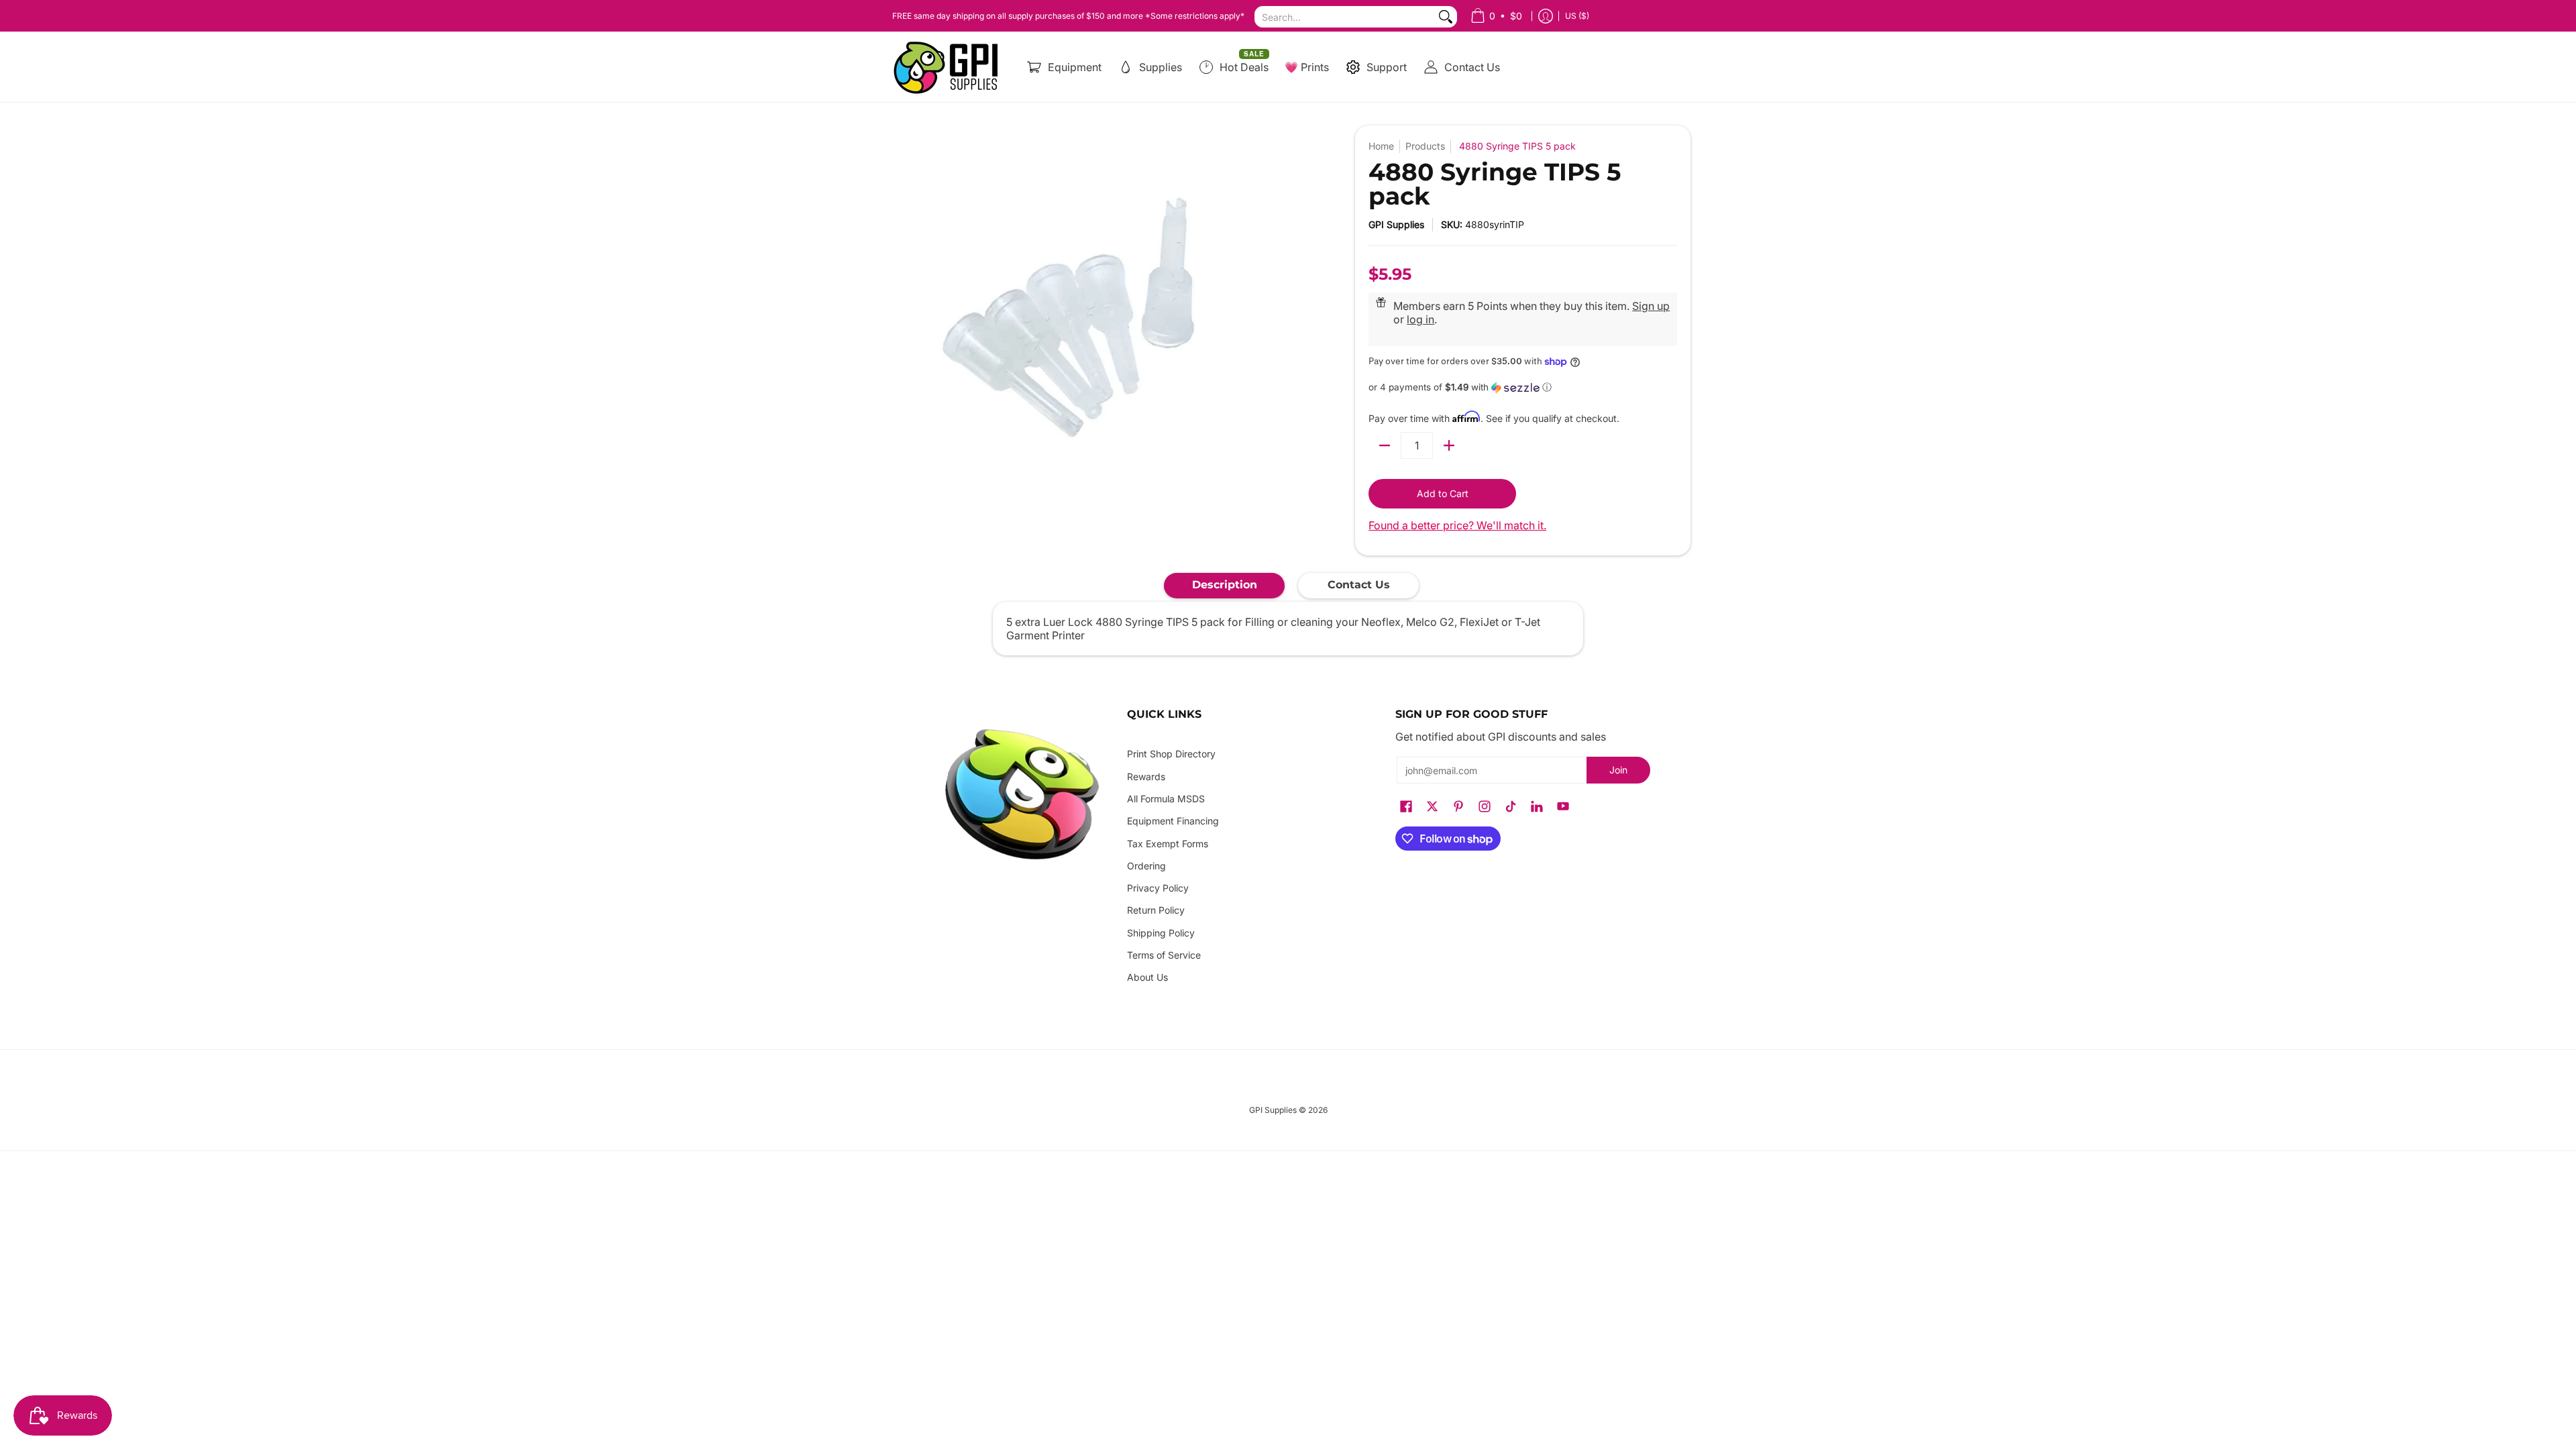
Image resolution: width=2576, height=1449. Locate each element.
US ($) (1577, 16)
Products (1425, 146)
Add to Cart (1443, 493)
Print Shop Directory (1171, 754)
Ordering (1146, 866)
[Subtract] (1385, 445)
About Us (1147, 977)
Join (1618, 770)
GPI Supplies (1396, 224)
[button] (1523, 387)
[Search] (1446, 17)
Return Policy (1156, 910)
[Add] (1449, 445)
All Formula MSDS (1166, 799)
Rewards (1146, 776)
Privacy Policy (1158, 888)
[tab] (1224, 586)
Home (1381, 146)
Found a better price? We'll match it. (1457, 525)
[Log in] (1546, 16)
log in (1420, 319)
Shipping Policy (1161, 933)
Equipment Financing (1173, 821)
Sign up (1651, 306)
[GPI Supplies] (949, 67)
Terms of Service (1164, 955)
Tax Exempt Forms (1168, 844)
